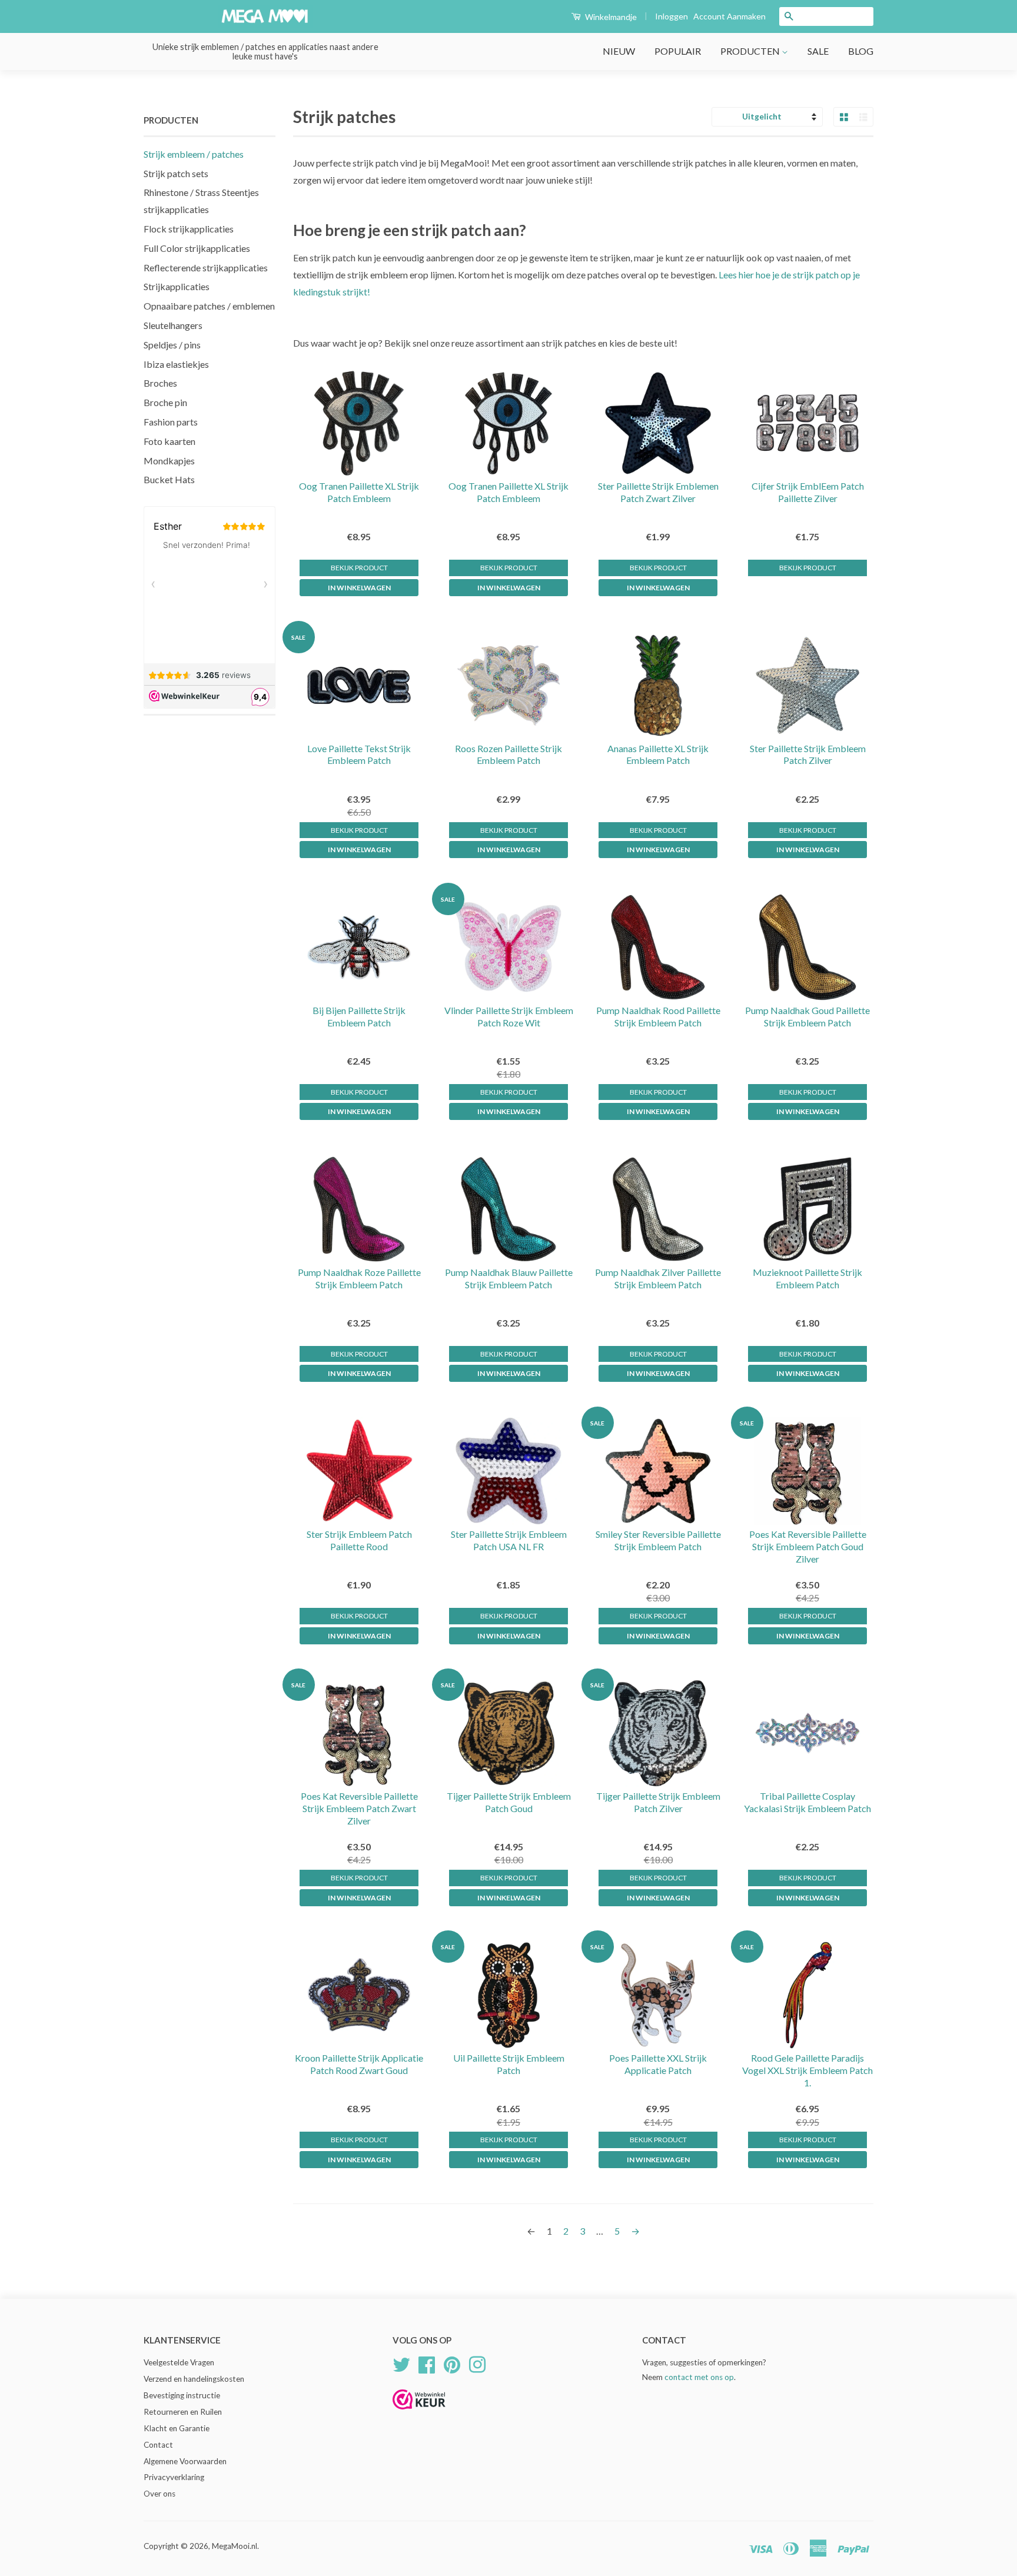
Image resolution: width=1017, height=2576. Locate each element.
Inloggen (672, 16)
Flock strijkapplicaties (189, 229)
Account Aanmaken (729, 16)
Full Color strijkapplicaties (197, 248)
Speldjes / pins (172, 345)
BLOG (861, 51)
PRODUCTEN (751, 51)
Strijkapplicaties (177, 286)
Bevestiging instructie (182, 2395)
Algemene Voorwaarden (185, 2461)
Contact (158, 2445)
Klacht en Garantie (177, 2428)
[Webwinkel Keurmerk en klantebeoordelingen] (419, 2413)
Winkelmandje (610, 17)
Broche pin (165, 402)
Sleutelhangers (173, 325)
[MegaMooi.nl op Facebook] (427, 2364)
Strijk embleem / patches (194, 154)
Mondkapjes (169, 461)
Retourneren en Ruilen (183, 2412)
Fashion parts (171, 422)
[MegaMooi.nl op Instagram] (477, 2364)
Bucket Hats (169, 479)
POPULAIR (678, 51)
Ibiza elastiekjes (176, 364)
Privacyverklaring (174, 2477)
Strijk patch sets (176, 173)
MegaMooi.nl (235, 2546)
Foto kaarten (169, 441)
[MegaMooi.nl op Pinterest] (452, 2364)
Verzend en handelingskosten (194, 2379)
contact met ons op (699, 2377)
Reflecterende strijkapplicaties (206, 267)
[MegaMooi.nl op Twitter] (401, 2364)
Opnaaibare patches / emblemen (209, 306)
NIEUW (619, 51)
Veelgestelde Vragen (179, 2362)
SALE (818, 51)
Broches (160, 383)
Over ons (159, 2494)
